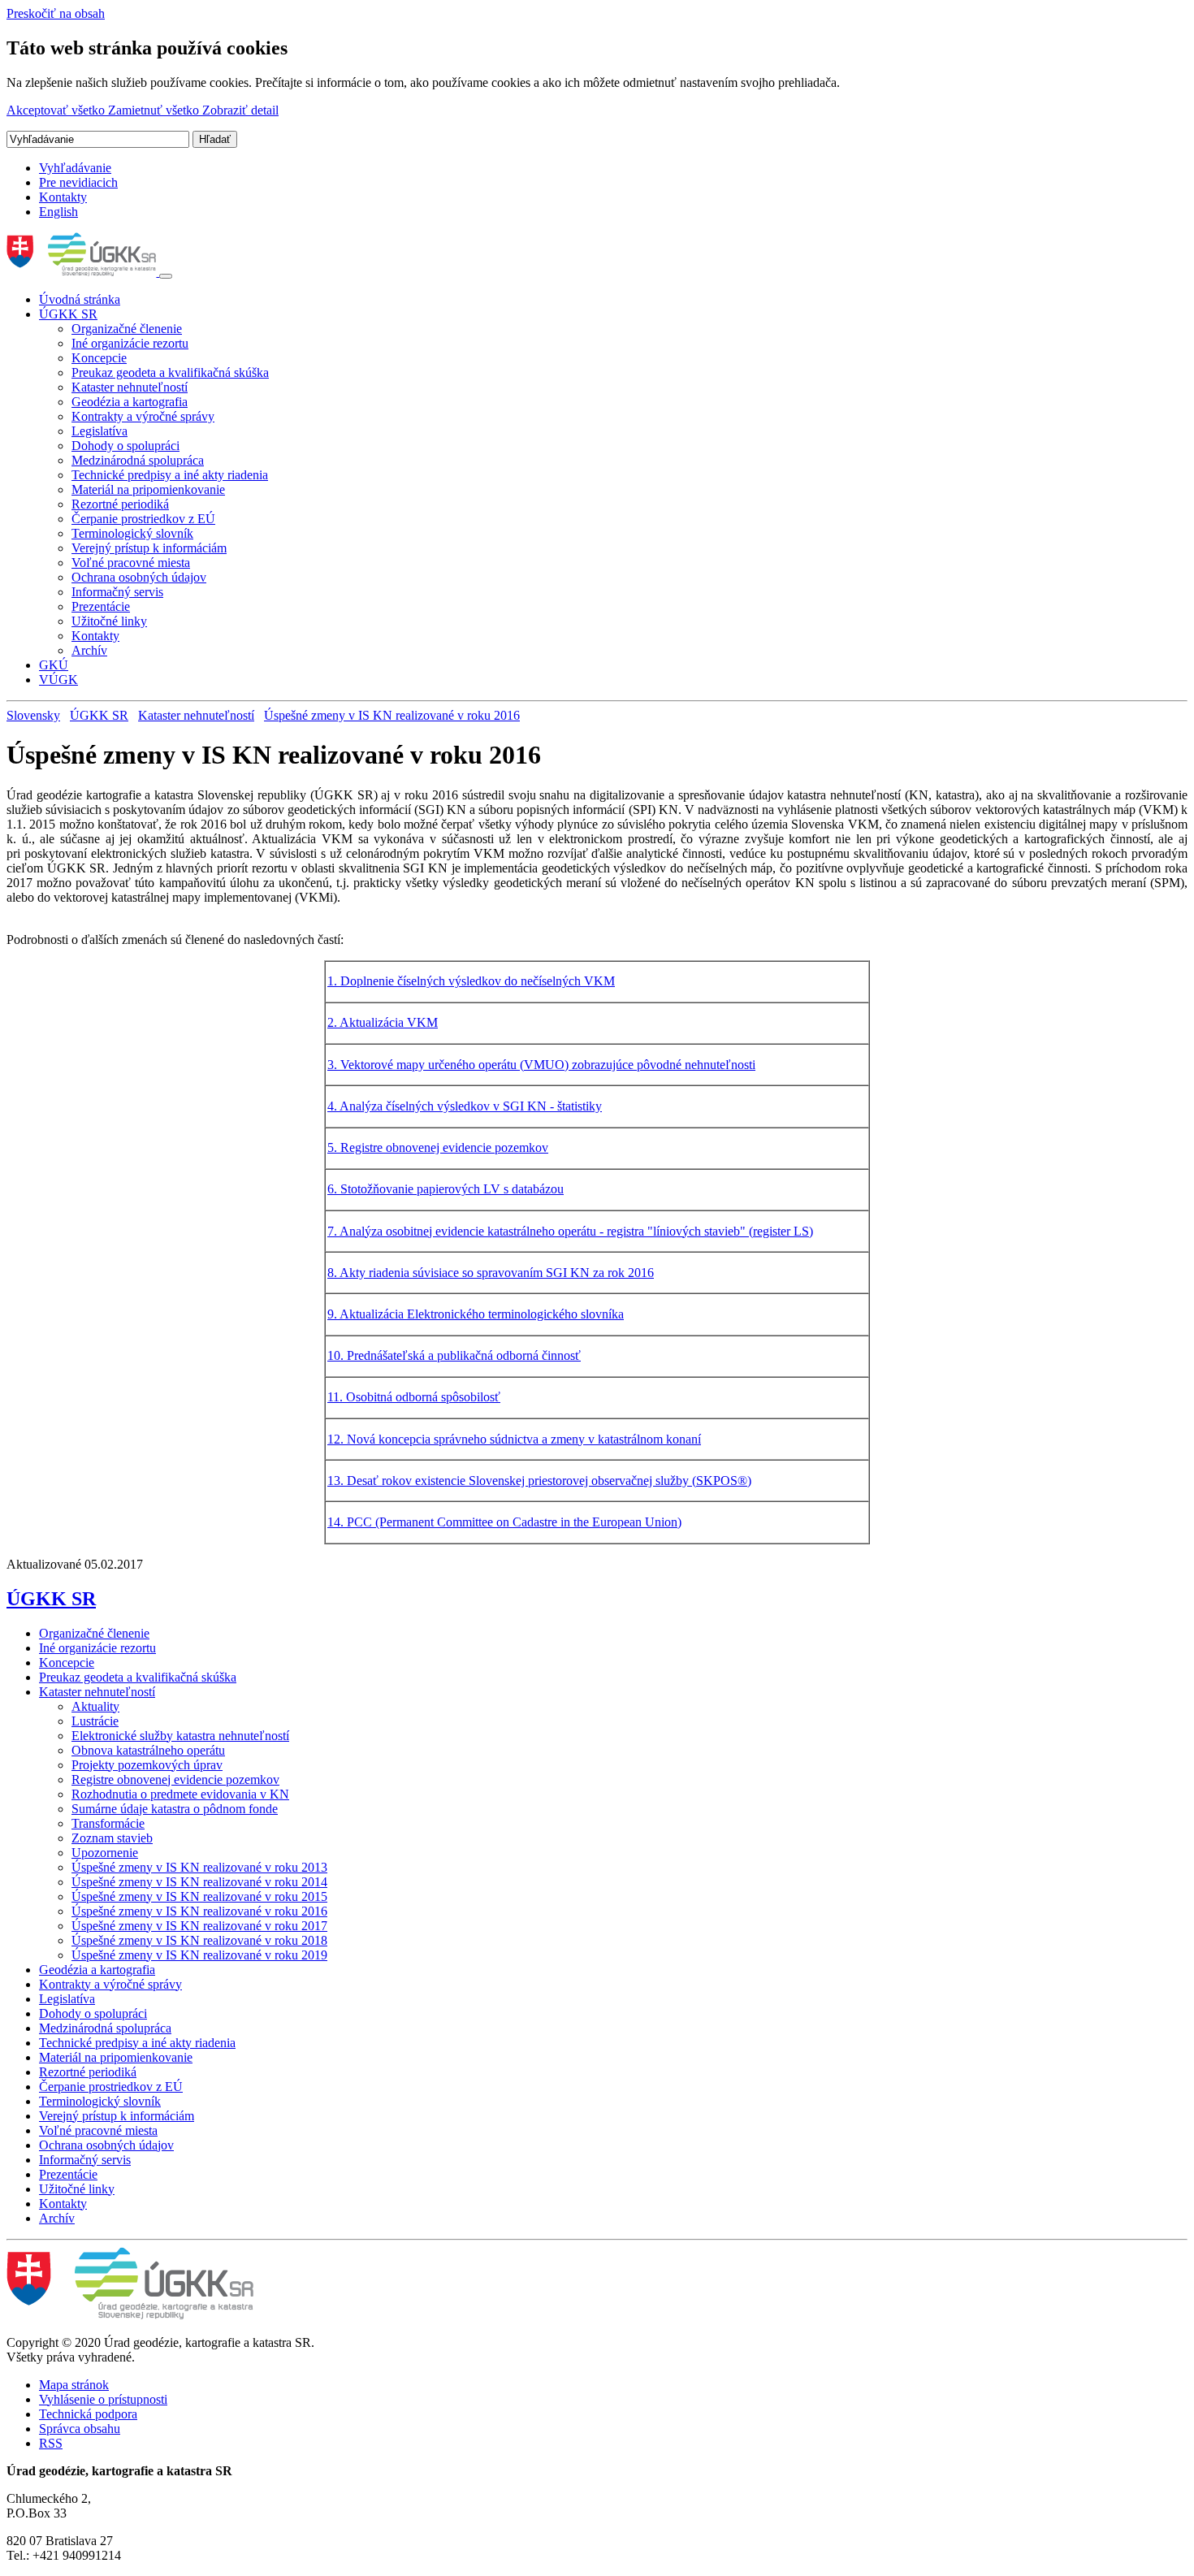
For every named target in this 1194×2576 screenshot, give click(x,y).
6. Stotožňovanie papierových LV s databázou (446, 1189)
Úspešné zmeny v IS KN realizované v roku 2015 (199, 1896)
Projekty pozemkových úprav (147, 1765)
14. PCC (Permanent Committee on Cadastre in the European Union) (504, 1522)
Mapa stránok (74, 2385)
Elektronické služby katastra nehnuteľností (180, 1736)
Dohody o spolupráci (125, 446)
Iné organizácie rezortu (130, 343)
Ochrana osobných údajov (139, 577)
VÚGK (58, 680)
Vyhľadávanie (75, 168)
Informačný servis (117, 592)
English (58, 212)
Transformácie (108, 1823)
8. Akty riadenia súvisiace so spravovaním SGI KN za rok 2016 (491, 1273)
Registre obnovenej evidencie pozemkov (175, 1779)
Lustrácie (95, 1721)
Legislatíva (99, 431)
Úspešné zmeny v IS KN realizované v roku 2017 (199, 1926)
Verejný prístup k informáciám (149, 548)
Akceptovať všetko (57, 110)
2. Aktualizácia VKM (383, 1022)
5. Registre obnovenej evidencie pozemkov (438, 1147)
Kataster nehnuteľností (130, 387)
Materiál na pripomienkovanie (148, 489)
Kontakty (63, 197)
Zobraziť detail (240, 110)
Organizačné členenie (127, 329)
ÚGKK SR (68, 314)
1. (334, 981)
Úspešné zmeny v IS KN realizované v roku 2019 (199, 1955)
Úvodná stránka (80, 299)
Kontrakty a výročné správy (143, 416)
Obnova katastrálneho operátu (148, 1750)
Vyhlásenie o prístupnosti (103, 2399)
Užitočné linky (109, 621)
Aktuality (95, 1706)
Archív (89, 650)
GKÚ (54, 665)
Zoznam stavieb (112, 1838)
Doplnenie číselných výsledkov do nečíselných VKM (478, 981)
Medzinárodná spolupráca (138, 460)
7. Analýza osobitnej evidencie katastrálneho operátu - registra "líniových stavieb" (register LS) (570, 1231)
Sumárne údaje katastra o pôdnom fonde (175, 1809)
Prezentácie (101, 606)
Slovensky (33, 715)
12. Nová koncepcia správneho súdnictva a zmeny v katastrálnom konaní (514, 1439)
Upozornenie (105, 1853)
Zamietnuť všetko (155, 110)
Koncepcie (99, 358)
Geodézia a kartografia (130, 402)
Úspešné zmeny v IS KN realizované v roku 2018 (199, 1940)
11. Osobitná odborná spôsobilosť (414, 1397)
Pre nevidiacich (78, 182)
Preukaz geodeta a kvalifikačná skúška (170, 372)
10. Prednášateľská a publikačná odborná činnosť (454, 1355)
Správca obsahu (80, 2429)
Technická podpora (88, 2414)
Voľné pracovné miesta (131, 563)
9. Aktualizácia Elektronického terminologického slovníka (476, 1314)
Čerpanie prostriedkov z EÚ (143, 519)
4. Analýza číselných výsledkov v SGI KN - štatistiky (465, 1106)
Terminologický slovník (132, 533)
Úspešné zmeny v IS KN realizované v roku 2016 (392, 715)
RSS (51, 2443)
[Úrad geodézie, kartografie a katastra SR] (83, 272)
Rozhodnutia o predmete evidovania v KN (180, 1794)
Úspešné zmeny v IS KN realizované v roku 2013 (199, 1867)
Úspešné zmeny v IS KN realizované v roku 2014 (199, 1882)
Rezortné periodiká (120, 504)
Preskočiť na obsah (56, 13)
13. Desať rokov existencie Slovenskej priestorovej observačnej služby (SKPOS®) (539, 1481)
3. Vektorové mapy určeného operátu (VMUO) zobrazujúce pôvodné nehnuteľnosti (541, 1065)
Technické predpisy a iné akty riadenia (170, 475)
